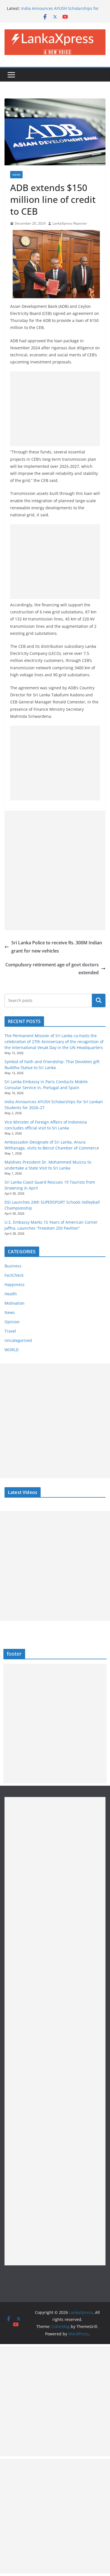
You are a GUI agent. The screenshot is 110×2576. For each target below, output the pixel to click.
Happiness (15, 1284)
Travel (10, 1331)
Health (11, 1294)
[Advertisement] (55, 409)
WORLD (12, 1350)
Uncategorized (18, 1340)
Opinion (12, 1322)
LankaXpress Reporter (70, 223)
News (16, 175)
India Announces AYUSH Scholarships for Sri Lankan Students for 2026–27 (60, 11)
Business (13, 1266)
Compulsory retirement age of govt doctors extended (52, 969)
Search (99, 1000)
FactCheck (14, 1275)
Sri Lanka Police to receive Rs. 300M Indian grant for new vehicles (57, 947)
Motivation (15, 1303)
